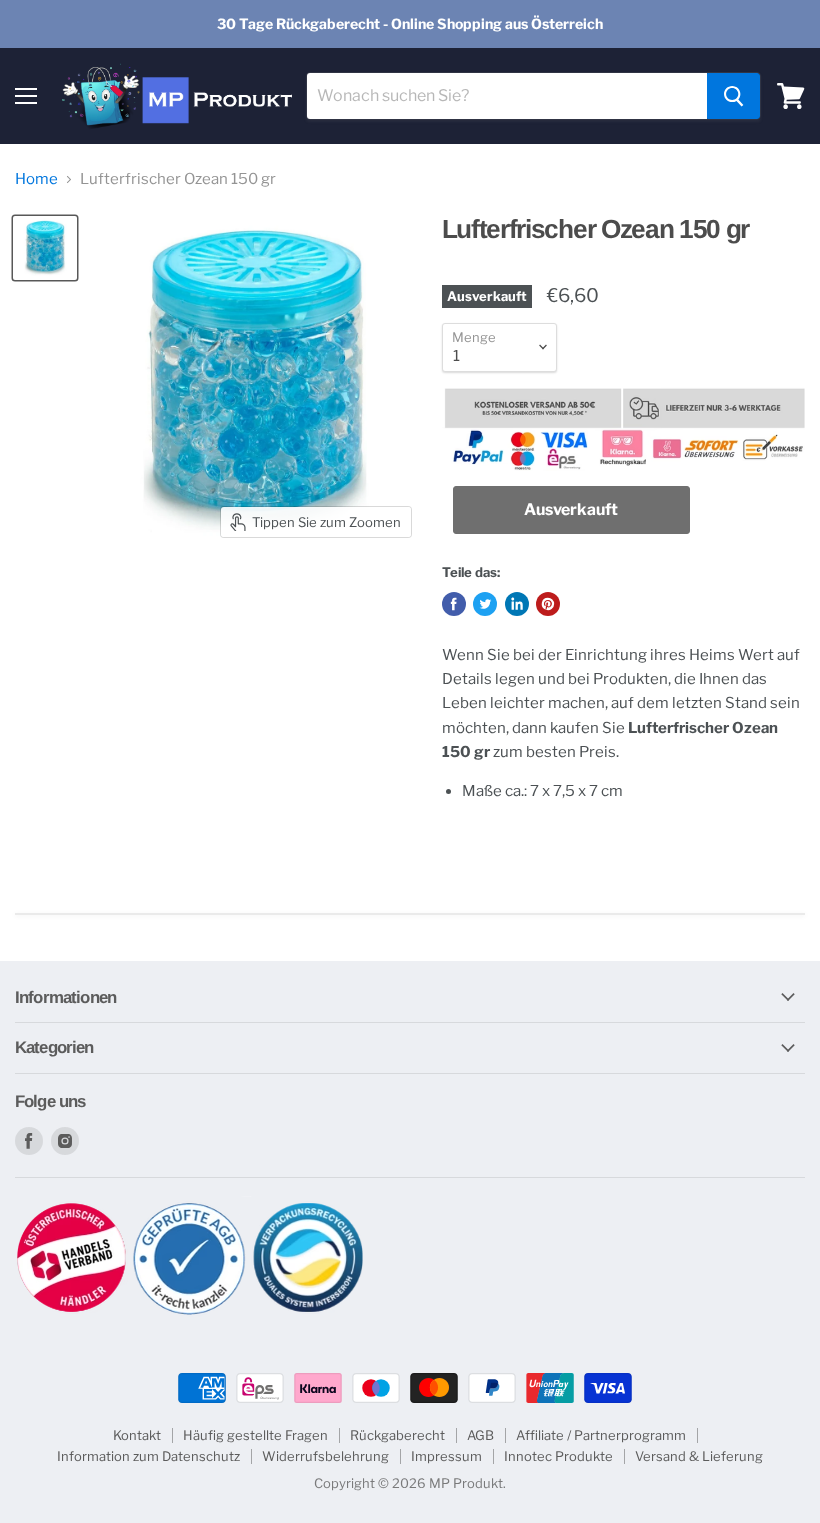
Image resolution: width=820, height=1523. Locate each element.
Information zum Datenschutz (148, 1456)
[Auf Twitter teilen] (485, 604)
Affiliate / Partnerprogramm (601, 1435)
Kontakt (137, 1435)
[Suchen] (733, 96)
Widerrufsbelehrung (325, 1456)
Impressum (446, 1456)
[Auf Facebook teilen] (454, 604)
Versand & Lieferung (699, 1456)
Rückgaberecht (397, 1435)
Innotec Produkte (558, 1456)
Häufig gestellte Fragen (255, 1435)
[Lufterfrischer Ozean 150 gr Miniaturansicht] (45, 248)
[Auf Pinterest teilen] (548, 604)
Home (36, 179)
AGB (480, 1435)
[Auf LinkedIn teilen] (517, 604)
